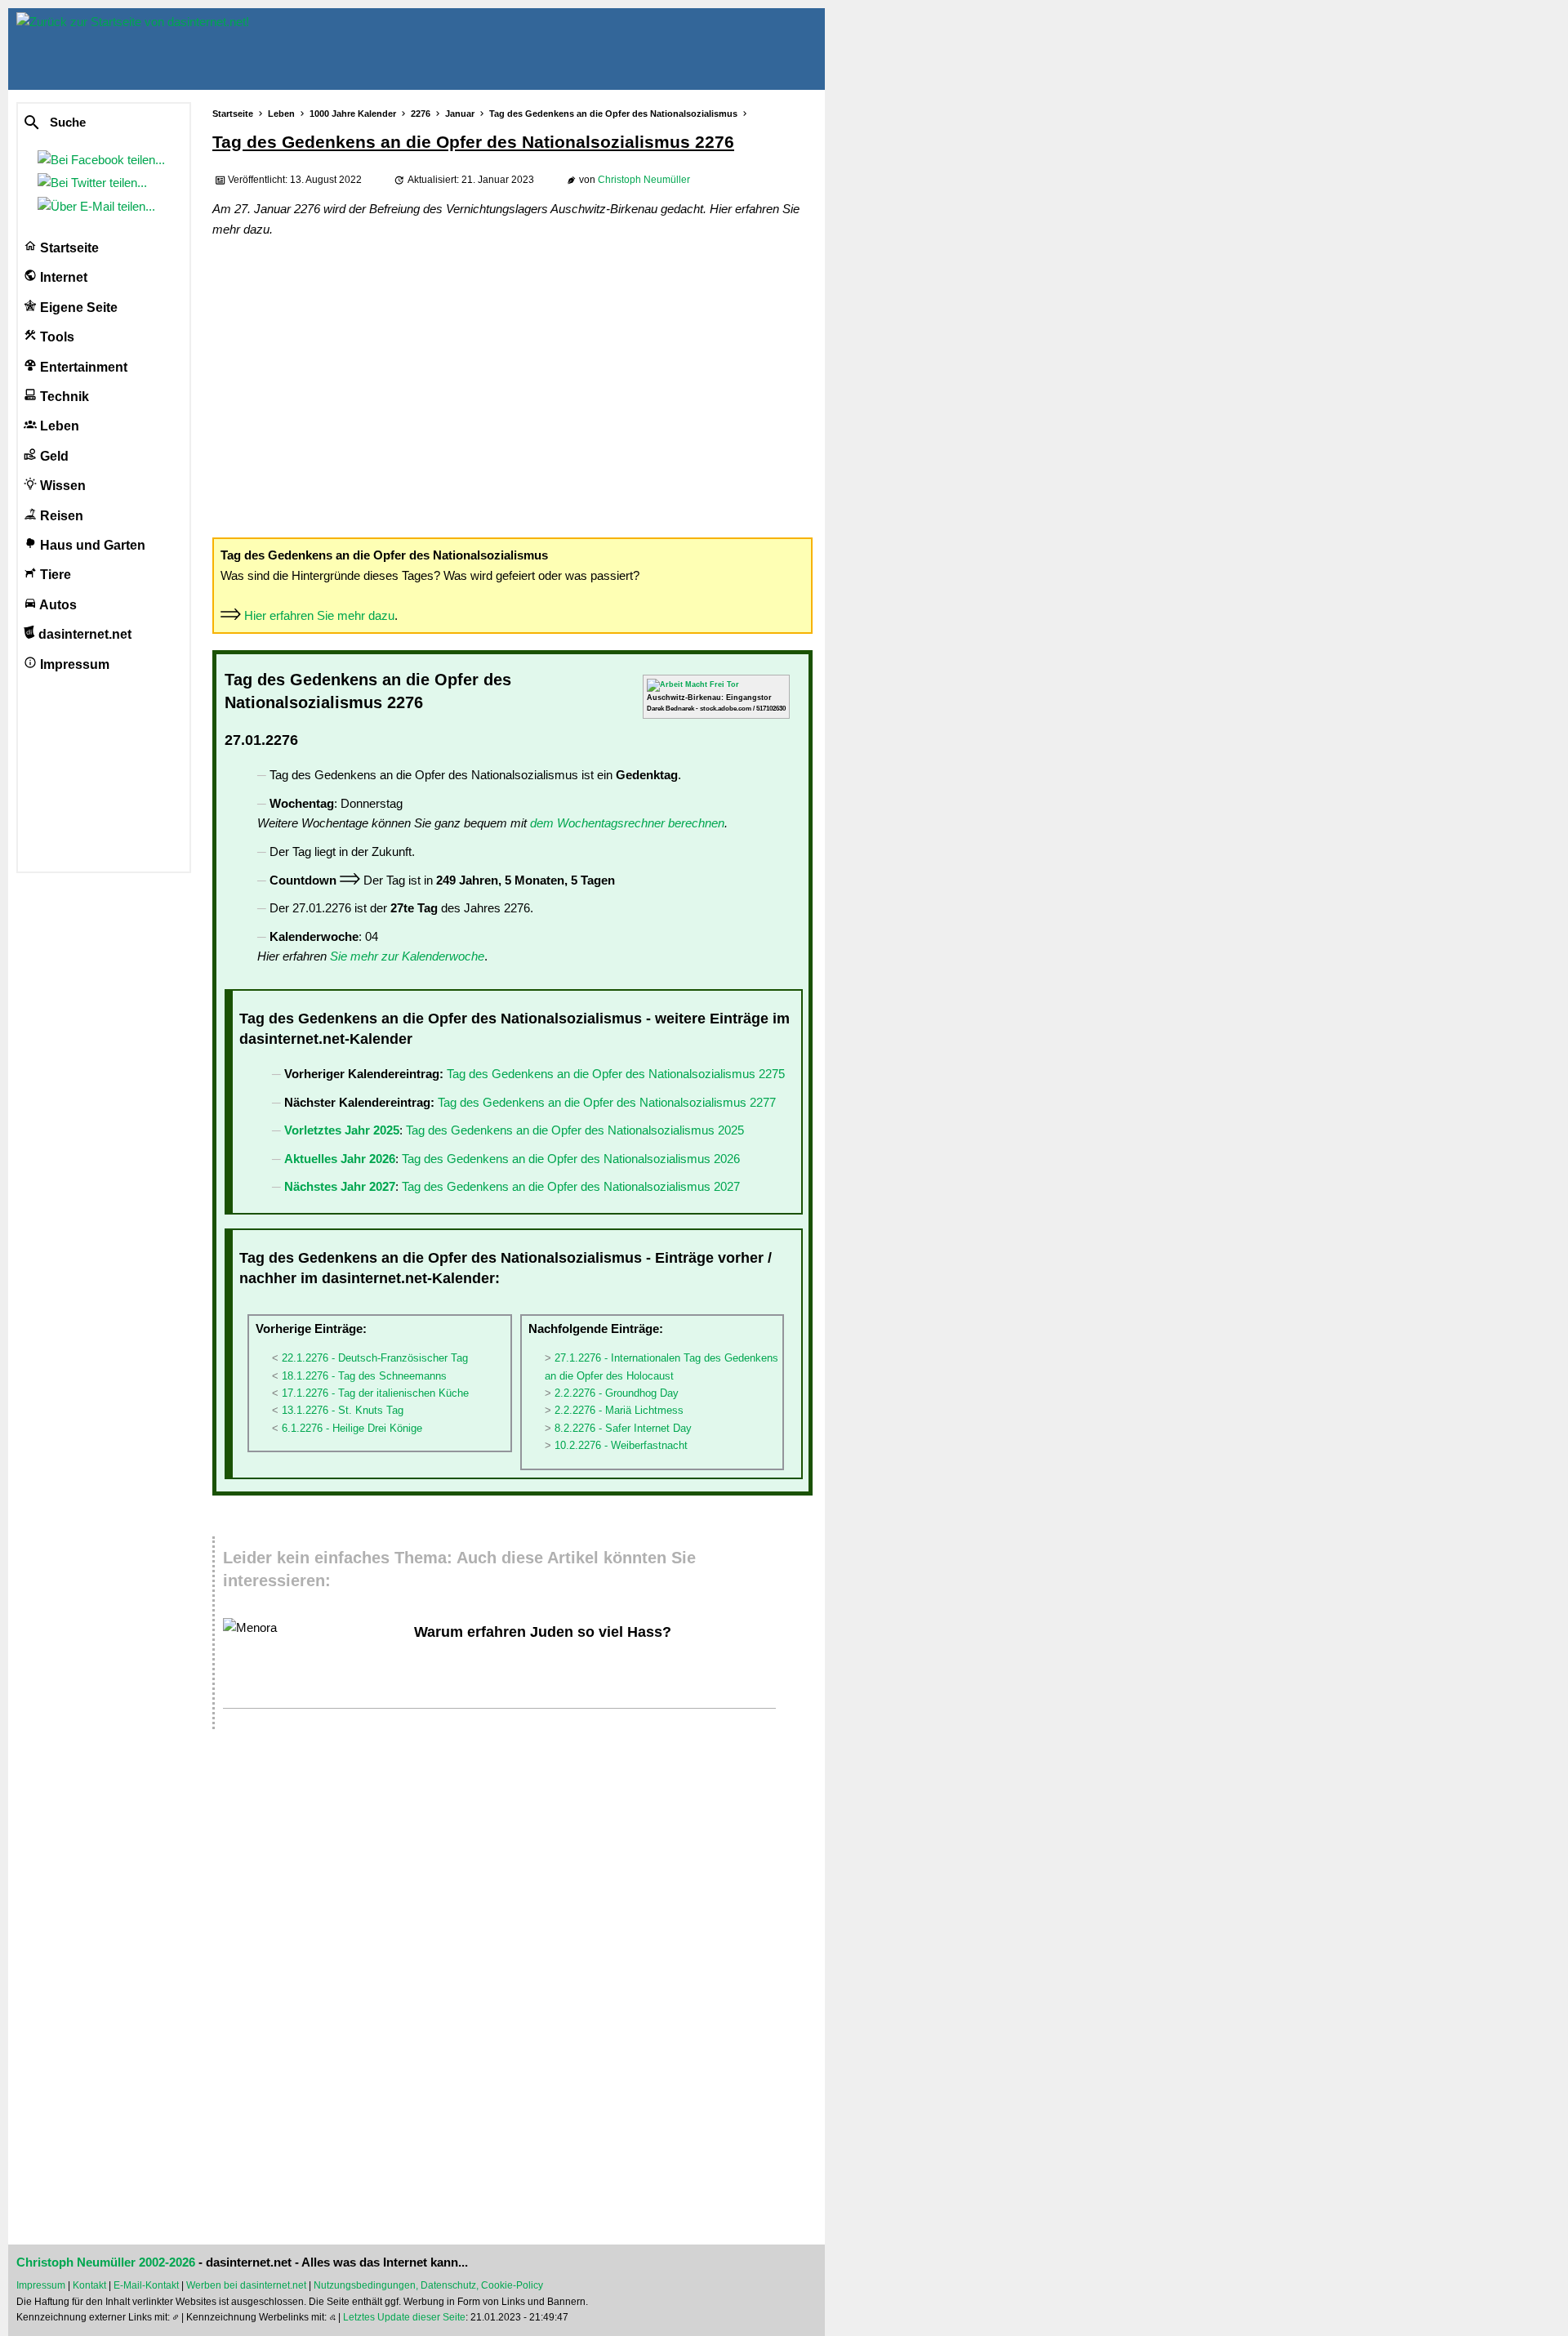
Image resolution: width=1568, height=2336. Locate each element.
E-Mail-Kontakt (146, 2285)
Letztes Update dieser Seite (404, 2317)
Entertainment (82, 367)
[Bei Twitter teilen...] (96, 183)
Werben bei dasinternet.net (246, 2285)
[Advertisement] (512, 386)
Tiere (54, 575)
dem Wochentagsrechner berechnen (627, 823)
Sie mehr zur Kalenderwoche (407, 956)
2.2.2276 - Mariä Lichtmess (619, 1410)
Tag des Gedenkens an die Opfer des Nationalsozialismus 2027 (571, 1186)
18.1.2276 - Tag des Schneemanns (364, 1376)
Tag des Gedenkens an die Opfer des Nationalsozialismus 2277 (607, 1102)
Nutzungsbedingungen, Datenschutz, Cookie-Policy (428, 2285)
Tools (56, 337)
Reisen (60, 516)
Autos (57, 605)
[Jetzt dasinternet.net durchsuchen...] (91, 123)
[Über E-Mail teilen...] (100, 206)
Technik (63, 397)
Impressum (73, 664)
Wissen (61, 486)
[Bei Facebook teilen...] (105, 160)
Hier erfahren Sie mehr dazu (319, 615)
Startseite (68, 248)
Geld (53, 456)
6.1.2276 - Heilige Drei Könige (352, 1428)
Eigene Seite (77, 308)
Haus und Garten (91, 545)
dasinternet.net (83, 634)
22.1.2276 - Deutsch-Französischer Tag (375, 1358)
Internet (62, 277)
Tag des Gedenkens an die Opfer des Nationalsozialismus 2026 (571, 1159)
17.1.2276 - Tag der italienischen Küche (375, 1393)
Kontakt (89, 2285)
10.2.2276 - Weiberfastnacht (621, 1445)
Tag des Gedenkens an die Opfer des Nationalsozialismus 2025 (575, 1130)
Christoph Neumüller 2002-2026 (106, 2262)
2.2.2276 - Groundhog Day (617, 1393)
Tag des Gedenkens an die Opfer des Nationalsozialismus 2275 (616, 1074)
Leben (58, 426)
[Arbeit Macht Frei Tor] (693, 684)
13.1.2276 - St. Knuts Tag (343, 1410)
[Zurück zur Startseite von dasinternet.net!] (294, 49)
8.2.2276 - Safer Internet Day (623, 1428)
